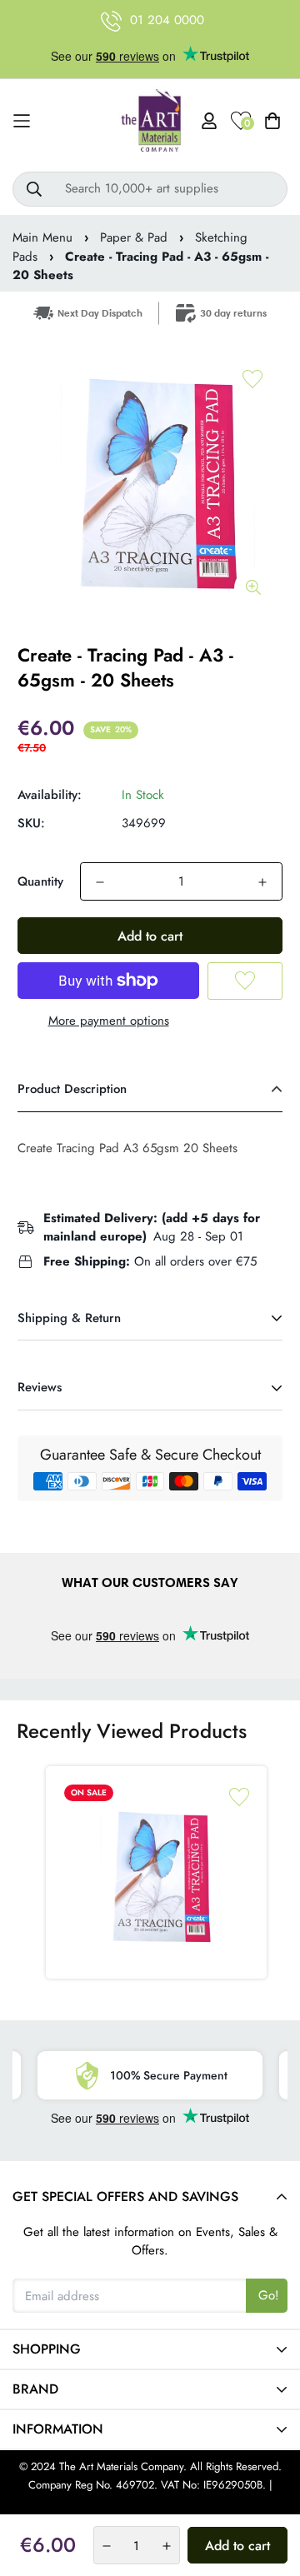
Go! (269, 2295)
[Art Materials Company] (150, 121)
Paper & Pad (134, 237)
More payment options (109, 1021)
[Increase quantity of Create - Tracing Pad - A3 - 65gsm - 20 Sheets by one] (262, 882)
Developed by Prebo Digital (150, 2504)
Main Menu (42, 237)
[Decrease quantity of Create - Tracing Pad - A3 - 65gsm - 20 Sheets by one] (100, 882)
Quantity (40, 881)
